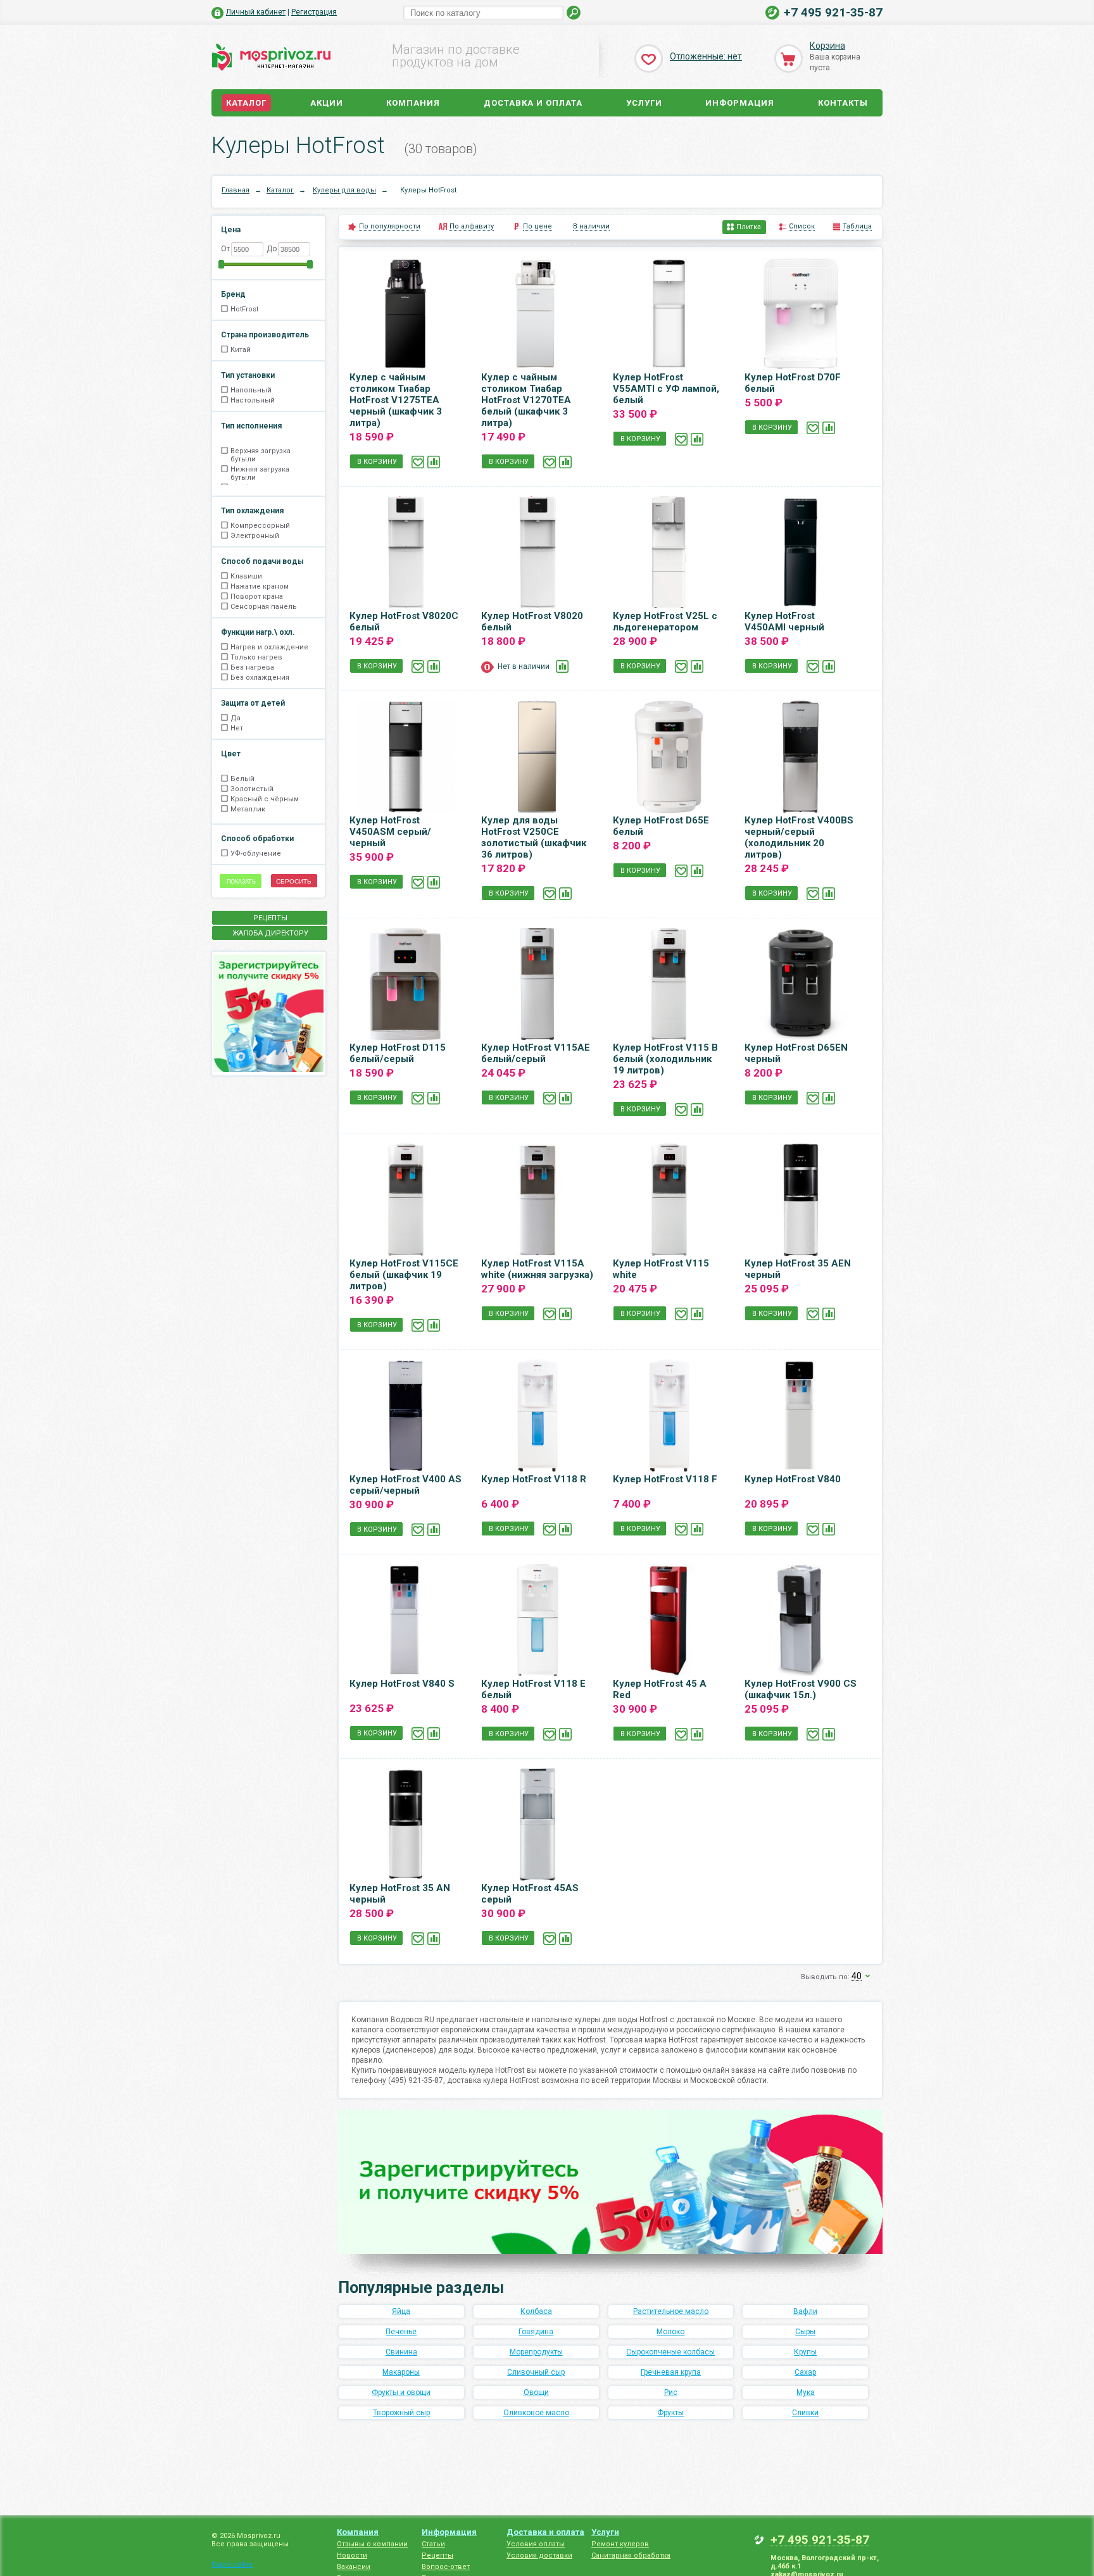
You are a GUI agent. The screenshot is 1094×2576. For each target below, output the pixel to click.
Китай (241, 350)
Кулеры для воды (344, 190)
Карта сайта (232, 2564)
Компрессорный (260, 526)
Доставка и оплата (533, 103)
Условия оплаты (536, 2544)
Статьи (433, 2544)
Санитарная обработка (631, 2555)
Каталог (246, 103)
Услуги (644, 103)
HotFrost (244, 309)
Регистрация (314, 12)
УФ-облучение (256, 853)
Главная (236, 190)
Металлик (248, 809)
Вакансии (354, 2567)
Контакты (843, 103)
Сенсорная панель (264, 607)
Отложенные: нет (706, 56)
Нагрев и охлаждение (269, 647)
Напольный (251, 390)
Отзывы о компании (372, 2544)
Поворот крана (257, 597)
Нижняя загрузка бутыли (260, 473)
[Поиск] (574, 13)
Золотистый (252, 789)
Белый (242, 779)
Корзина (827, 46)
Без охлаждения (260, 678)
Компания (413, 103)
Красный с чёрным (265, 799)
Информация (740, 103)
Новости (352, 2555)
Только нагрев (256, 657)
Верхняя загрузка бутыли (261, 455)
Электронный (255, 536)
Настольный (253, 400)
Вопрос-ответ (446, 2567)
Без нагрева (252, 667)
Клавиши (246, 576)
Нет (237, 728)
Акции (327, 103)
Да (236, 718)
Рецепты (437, 2555)
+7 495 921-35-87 (833, 12)
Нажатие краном (260, 586)
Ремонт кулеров (620, 2544)
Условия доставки (539, 2555)
